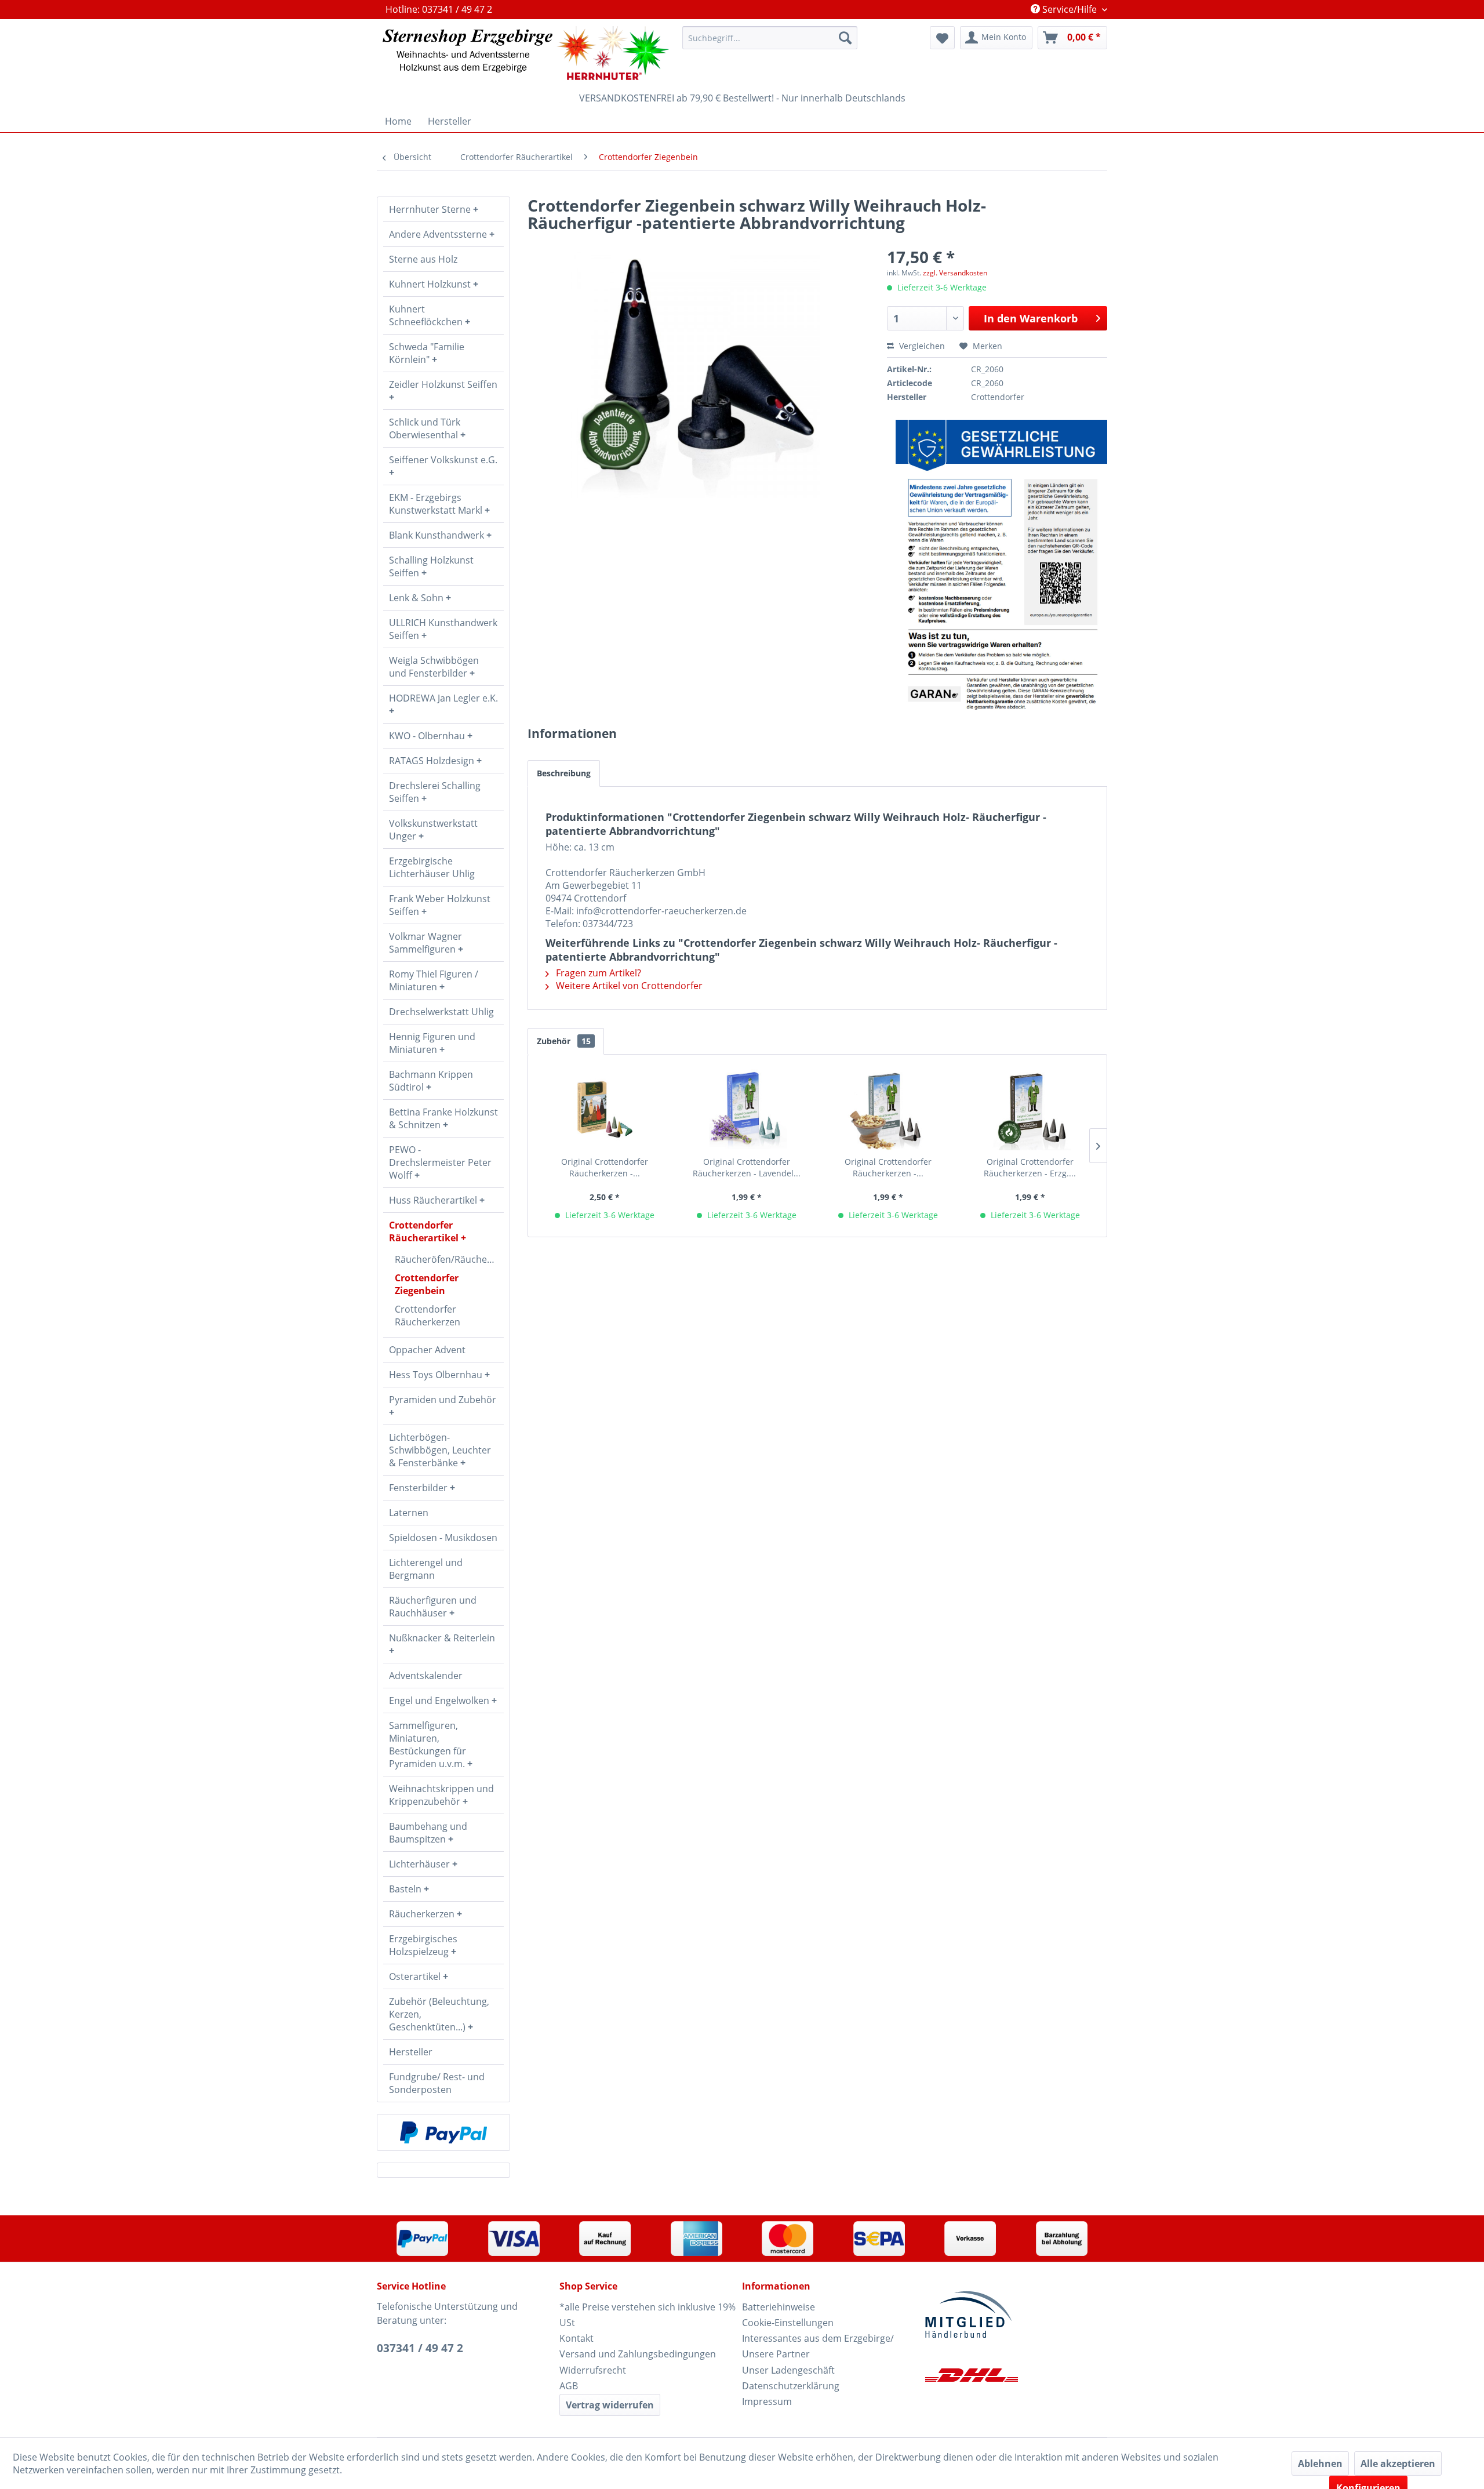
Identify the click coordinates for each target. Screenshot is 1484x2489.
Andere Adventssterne (439, 234)
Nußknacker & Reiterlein (442, 1638)
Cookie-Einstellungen (788, 2323)
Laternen (409, 1513)
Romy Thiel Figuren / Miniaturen (434, 980)
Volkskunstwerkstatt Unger (433, 830)
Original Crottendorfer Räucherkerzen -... (605, 1167)
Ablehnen (1320, 2463)
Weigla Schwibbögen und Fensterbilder (434, 667)
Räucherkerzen (423, 1914)
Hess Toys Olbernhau (437, 1375)
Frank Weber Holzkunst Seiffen (440, 905)
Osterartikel (416, 1976)
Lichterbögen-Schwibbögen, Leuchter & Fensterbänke (440, 1450)
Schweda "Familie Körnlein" (427, 353)
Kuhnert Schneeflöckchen (427, 315)
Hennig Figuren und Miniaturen (432, 1043)
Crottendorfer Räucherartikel (425, 1231)
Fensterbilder (419, 1488)
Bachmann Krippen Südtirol (431, 1081)
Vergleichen (921, 346)
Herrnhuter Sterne (431, 209)
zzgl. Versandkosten (955, 273)
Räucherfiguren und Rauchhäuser (433, 1607)
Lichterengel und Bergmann (426, 1569)
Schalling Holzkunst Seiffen (431, 566)
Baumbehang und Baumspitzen (428, 1833)
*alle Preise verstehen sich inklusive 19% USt (648, 2315)
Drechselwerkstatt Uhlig (441, 1012)
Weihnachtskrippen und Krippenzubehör (441, 1795)
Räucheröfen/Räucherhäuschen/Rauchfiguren (449, 1259)
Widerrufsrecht (593, 2370)
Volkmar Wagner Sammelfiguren (425, 943)
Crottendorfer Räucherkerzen (428, 1316)
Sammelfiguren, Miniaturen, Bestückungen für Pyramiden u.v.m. (428, 1745)
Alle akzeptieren (1398, 2463)
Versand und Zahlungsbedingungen (638, 2354)
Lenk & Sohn (417, 598)
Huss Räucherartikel (434, 1200)
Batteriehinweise (779, 2307)
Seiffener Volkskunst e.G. (443, 460)
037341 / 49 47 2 (420, 2348)
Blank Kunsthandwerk (438, 535)
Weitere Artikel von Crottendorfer (628, 986)
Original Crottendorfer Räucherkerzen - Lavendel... (747, 1167)
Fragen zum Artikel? (597, 973)
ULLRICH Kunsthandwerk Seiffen (443, 629)
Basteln (406, 1889)
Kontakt (576, 2338)
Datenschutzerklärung (791, 2386)
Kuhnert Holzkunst (431, 284)
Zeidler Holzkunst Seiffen (443, 384)
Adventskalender (426, 1676)
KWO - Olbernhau (428, 736)
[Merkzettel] (942, 38)
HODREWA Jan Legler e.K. (443, 698)
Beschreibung (564, 773)
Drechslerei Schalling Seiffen (435, 792)
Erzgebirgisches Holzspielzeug (423, 1945)
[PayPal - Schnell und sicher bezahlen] (443, 2132)
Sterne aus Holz (423, 259)
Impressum (767, 2401)
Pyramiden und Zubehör (443, 1400)
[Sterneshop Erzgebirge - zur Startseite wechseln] (526, 53)
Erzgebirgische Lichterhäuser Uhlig (432, 867)
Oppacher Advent (427, 1350)
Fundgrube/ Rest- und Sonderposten (437, 2083)
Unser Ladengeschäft (788, 2370)
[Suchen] (845, 38)
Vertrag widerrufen (610, 2405)
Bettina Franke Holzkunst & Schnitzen (443, 1118)
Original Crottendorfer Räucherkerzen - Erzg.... (1030, 1167)
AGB (569, 2386)
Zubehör (564, 1041)
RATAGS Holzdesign (433, 761)
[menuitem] (770, 38)
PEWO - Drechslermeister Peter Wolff (440, 1162)
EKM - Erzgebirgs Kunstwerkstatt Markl (437, 504)
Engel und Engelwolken (440, 1700)
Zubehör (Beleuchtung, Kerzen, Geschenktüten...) (439, 2014)
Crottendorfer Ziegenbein (427, 1284)
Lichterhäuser (421, 1864)
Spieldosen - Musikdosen (443, 1538)
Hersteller (411, 2052)
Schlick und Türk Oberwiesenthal (425, 428)
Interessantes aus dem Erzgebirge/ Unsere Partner (818, 2346)
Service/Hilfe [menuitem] (1070, 9)
